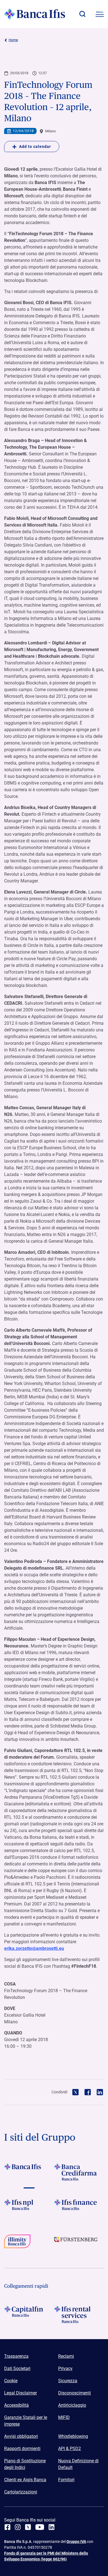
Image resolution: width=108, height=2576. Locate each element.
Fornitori (66, 2480)
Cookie (11, 2381)
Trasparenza (16, 2356)
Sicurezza (68, 2381)
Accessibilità (16, 2405)
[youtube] (40, 2527)
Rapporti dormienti (22, 2449)
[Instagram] (18, 2527)
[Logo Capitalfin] (29, 2314)
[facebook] (7, 2527)
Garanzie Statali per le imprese (26, 2421)
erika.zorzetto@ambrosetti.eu (34, 1948)
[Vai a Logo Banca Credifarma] (79, 2172)
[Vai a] (29, 2208)
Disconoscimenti (74, 2393)
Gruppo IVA (76, 2542)
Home (13, 40)
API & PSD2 (70, 2449)
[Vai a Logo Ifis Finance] (79, 2208)
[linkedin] (52, 2527)
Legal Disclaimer (20, 2393)
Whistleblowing (73, 2436)
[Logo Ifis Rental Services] (79, 2314)
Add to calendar (35, 147)
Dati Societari (17, 2368)
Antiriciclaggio (72, 2405)
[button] (82, 14)
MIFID (64, 2417)
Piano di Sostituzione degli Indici (25, 2464)
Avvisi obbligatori (21, 2436)
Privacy (65, 2368)
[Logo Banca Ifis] (35, 14)
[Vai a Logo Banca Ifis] (29, 2172)
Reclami (66, 2356)
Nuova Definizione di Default (78, 2464)
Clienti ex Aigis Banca (25, 2480)
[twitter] (28, 2527)
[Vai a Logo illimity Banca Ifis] (29, 2243)
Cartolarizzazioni (21, 2492)
